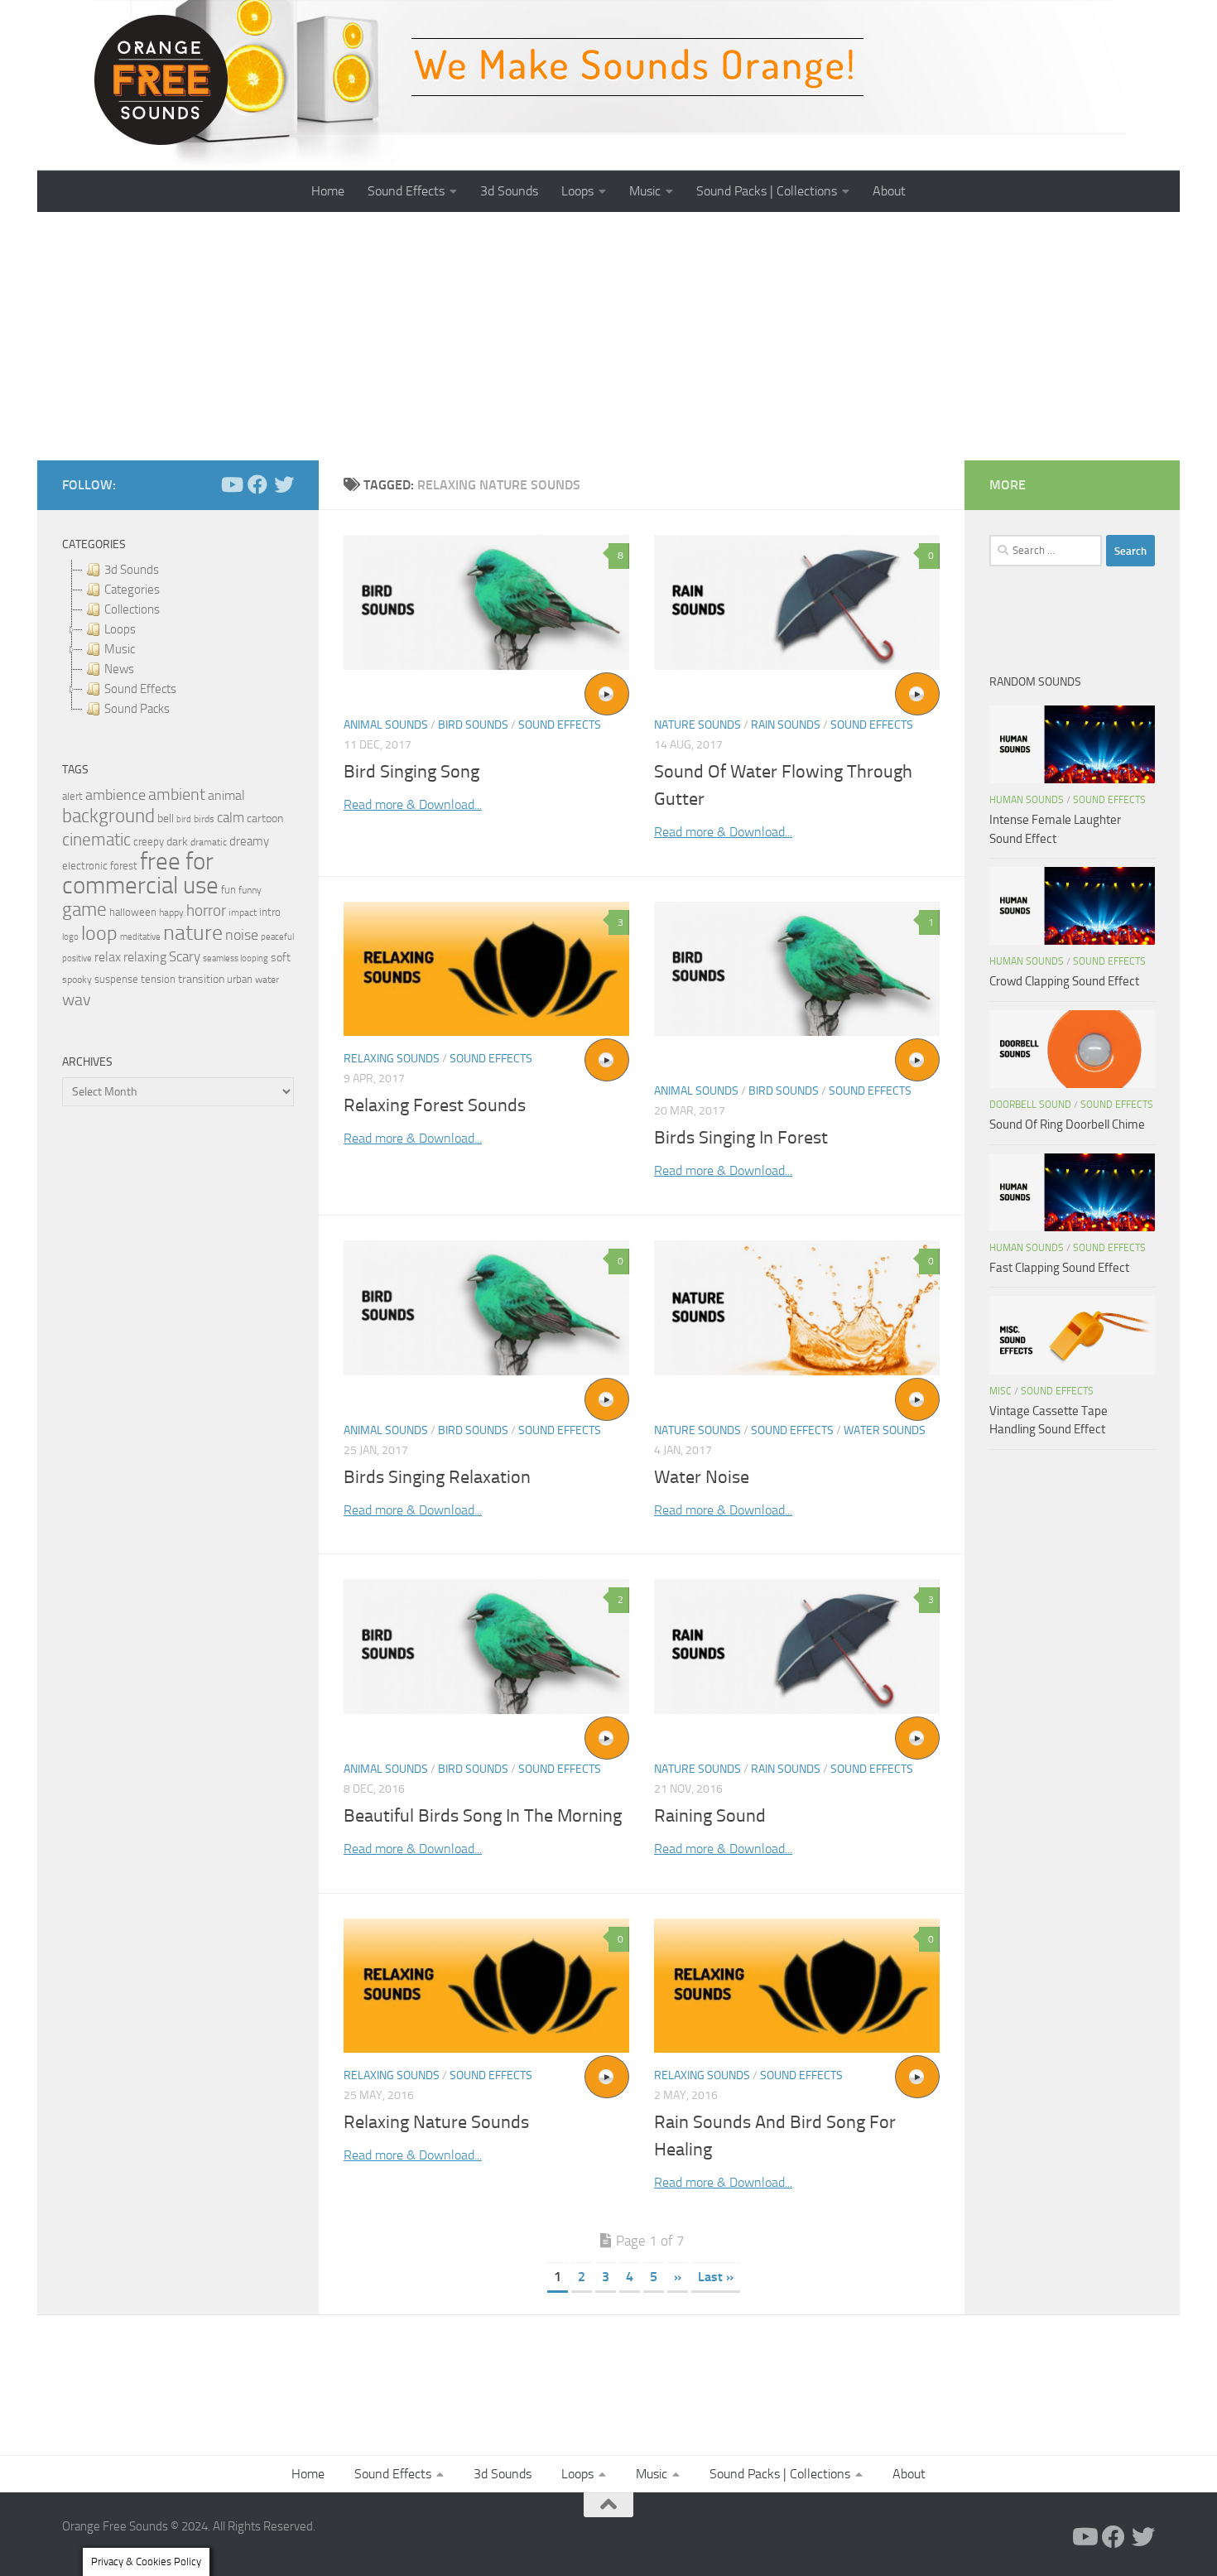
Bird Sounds (473, 725)
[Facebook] (257, 484)
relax (108, 957)
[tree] (178, 639)
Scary (185, 957)
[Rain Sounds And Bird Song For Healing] (797, 1986)
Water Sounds (885, 1430)
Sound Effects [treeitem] (140, 689)
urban (240, 979)
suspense (116, 979)
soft (281, 958)
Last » (716, 2277)
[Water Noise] (797, 1308)
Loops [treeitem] (120, 629)
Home (328, 191)
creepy (149, 842)
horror (206, 911)
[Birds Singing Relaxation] (486, 1308)
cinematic (96, 840)
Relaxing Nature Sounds (436, 2122)
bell (166, 819)
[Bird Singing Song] (486, 602)
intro (270, 912)
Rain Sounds (786, 725)
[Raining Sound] (797, 1647)
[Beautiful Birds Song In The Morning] (486, 1647)
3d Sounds (509, 191)
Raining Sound (710, 1816)
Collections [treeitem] (132, 609)
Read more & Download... (413, 804)
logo (70, 937)
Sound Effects (406, 191)
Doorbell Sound (1030, 1105)
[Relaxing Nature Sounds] (486, 1986)
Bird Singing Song (411, 772)
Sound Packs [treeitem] (137, 709)
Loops (577, 191)
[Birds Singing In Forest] (797, 969)
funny (250, 890)
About (889, 191)
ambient (177, 794)
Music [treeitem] (120, 649)
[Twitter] (284, 484)
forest (124, 866)
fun (228, 890)
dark (177, 841)
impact (243, 912)
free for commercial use (140, 874)
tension (158, 979)
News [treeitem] (119, 669)
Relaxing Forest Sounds (435, 1105)
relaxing (145, 957)
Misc (1001, 1391)
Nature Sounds (697, 725)
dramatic (209, 842)
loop (99, 933)
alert (72, 796)
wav (77, 999)
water (267, 980)
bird (184, 819)
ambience (115, 795)
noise (242, 935)
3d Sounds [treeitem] (132, 570)
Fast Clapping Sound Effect (1059, 1268)
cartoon (265, 819)
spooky (77, 980)
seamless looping (236, 958)
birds (204, 819)
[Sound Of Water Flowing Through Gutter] (797, 602)
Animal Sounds (386, 725)
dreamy (249, 841)
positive (77, 958)
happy (171, 912)
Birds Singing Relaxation (437, 1477)
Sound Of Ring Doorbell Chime (1067, 1124)
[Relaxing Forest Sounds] (486, 969)
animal (226, 795)
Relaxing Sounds (392, 1059)
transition (201, 979)
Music (645, 191)
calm (231, 818)
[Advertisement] (608, 336)
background (108, 816)
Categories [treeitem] (132, 590)
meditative (140, 937)
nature (193, 932)
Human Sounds (1027, 800)
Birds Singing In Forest (741, 1138)
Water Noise (702, 1477)
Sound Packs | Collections (767, 191)
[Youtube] (231, 484)
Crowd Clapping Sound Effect (1064, 981)
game (84, 910)
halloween (133, 912)
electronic (85, 866)
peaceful (277, 937)
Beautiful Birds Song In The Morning (483, 1816)
